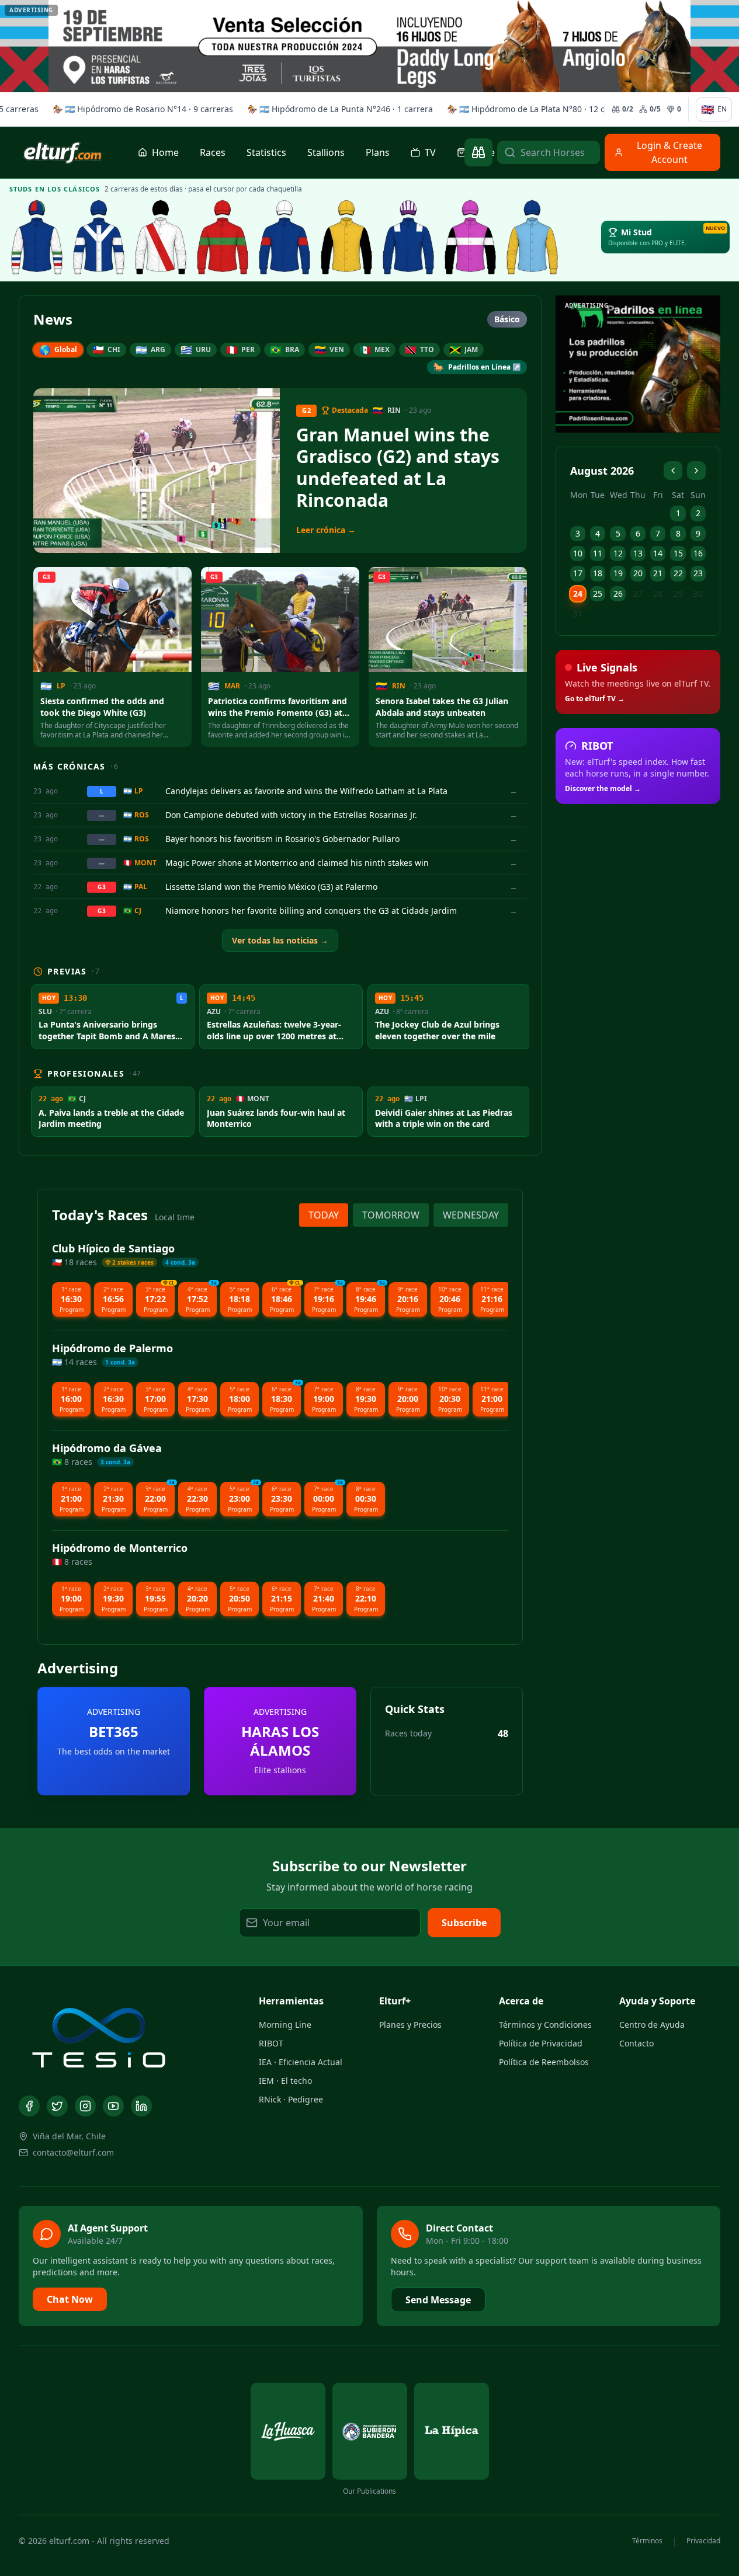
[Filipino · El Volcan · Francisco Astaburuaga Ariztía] (532, 237)
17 (578, 573)
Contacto (636, 2043)
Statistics (266, 152)
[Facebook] (29, 2106)
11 (598, 553)
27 (638, 593)
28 (658, 593)
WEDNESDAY (471, 1215)
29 (678, 593)
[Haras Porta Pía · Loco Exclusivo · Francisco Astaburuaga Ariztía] (470, 237)
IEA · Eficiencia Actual (301, 2062)
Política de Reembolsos (544, 2062)
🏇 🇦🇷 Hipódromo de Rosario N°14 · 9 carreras (140, 109)
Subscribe (464, 1923)
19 (618, 573)
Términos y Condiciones (545, 2025)
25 (598, 593)
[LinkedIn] (141, 2106)
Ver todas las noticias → (280, 940)
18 (598, 573)
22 (678, 573)
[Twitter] (57, 2106)
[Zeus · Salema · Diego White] (37, 237)
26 (618, 593)
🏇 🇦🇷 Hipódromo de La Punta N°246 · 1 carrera (337, 109)
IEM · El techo (285, 2081)
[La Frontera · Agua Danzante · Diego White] (99, 237)
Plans (378, 152)
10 (578, 553)
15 (678, 553)
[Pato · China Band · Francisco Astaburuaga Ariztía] (346, 237)
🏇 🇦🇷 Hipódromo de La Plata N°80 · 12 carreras (537, 109)
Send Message (438, 2300)
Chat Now (70, 2299)
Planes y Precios (410, 2025)
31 (578, 613)
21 (658, 573)
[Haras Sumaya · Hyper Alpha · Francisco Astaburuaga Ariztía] (223, 237)
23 (698, 573)
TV (430, 152)
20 (638, 573)
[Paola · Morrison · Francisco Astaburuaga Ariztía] (285, 237)
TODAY (324, 1215)
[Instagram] (85, 2106)
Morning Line (285, 2025)
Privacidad (703, 2541)
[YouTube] (113, 2106)
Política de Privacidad (541, 2043)
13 (638, 553)
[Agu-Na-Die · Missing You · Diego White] (161, 237)
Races (213, 152)
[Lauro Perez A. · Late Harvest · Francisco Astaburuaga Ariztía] (408, 237)
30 (698, 593)
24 (578, 593)
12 (618, 553)
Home (165, 152)
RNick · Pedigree (291, 2099)
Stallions (326, 152)
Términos (647, 2541)
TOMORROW (391, 1215)
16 (698, 553)
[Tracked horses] (478, 152)
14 (658, 553)
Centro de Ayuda (652, 2025)
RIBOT (271, 2043)
